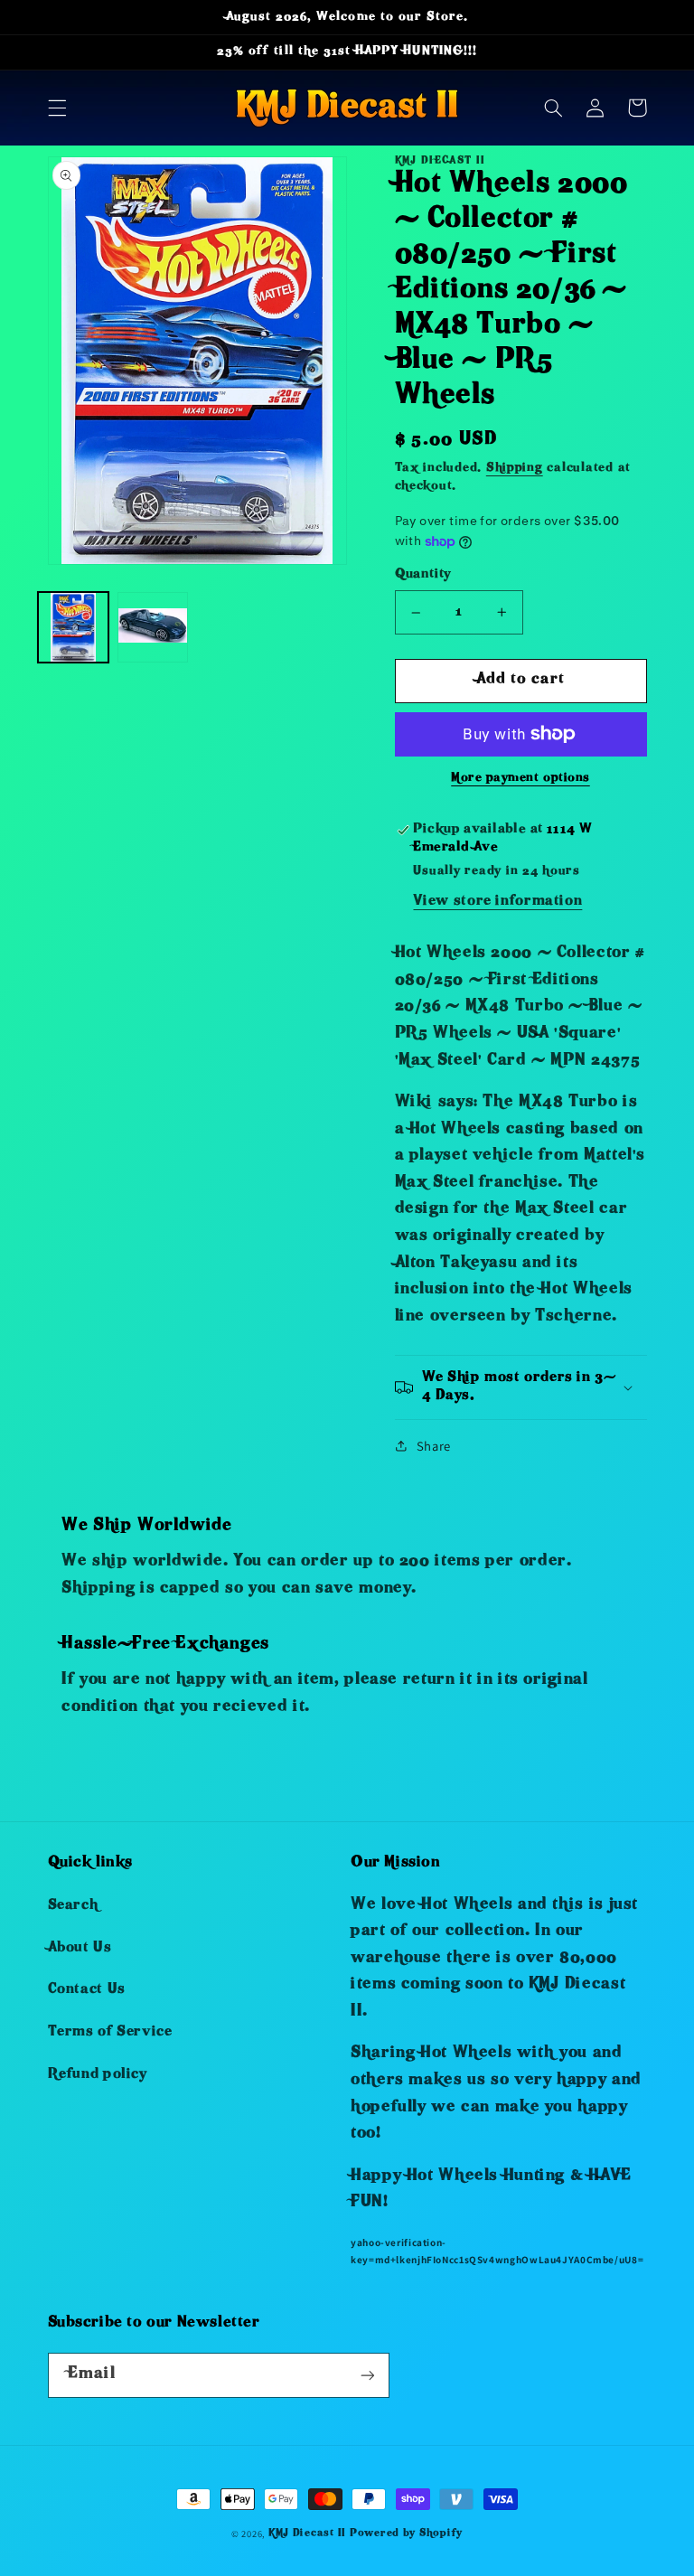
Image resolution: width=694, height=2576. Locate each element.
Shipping (515, 469)
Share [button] (434, 1446)
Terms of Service (110, 2033)
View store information (497, 902)
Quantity (423, 575)
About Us (80, 1949)
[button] (57, 108)
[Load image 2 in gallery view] (153, 627)
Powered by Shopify (406, 2534)
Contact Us (87, 1990)
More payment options (520, 779)
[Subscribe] (367, 2375)
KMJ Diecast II (307, 2534)
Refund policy (98, 2075)
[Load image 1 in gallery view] (73, 627)
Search (73, 1906)
